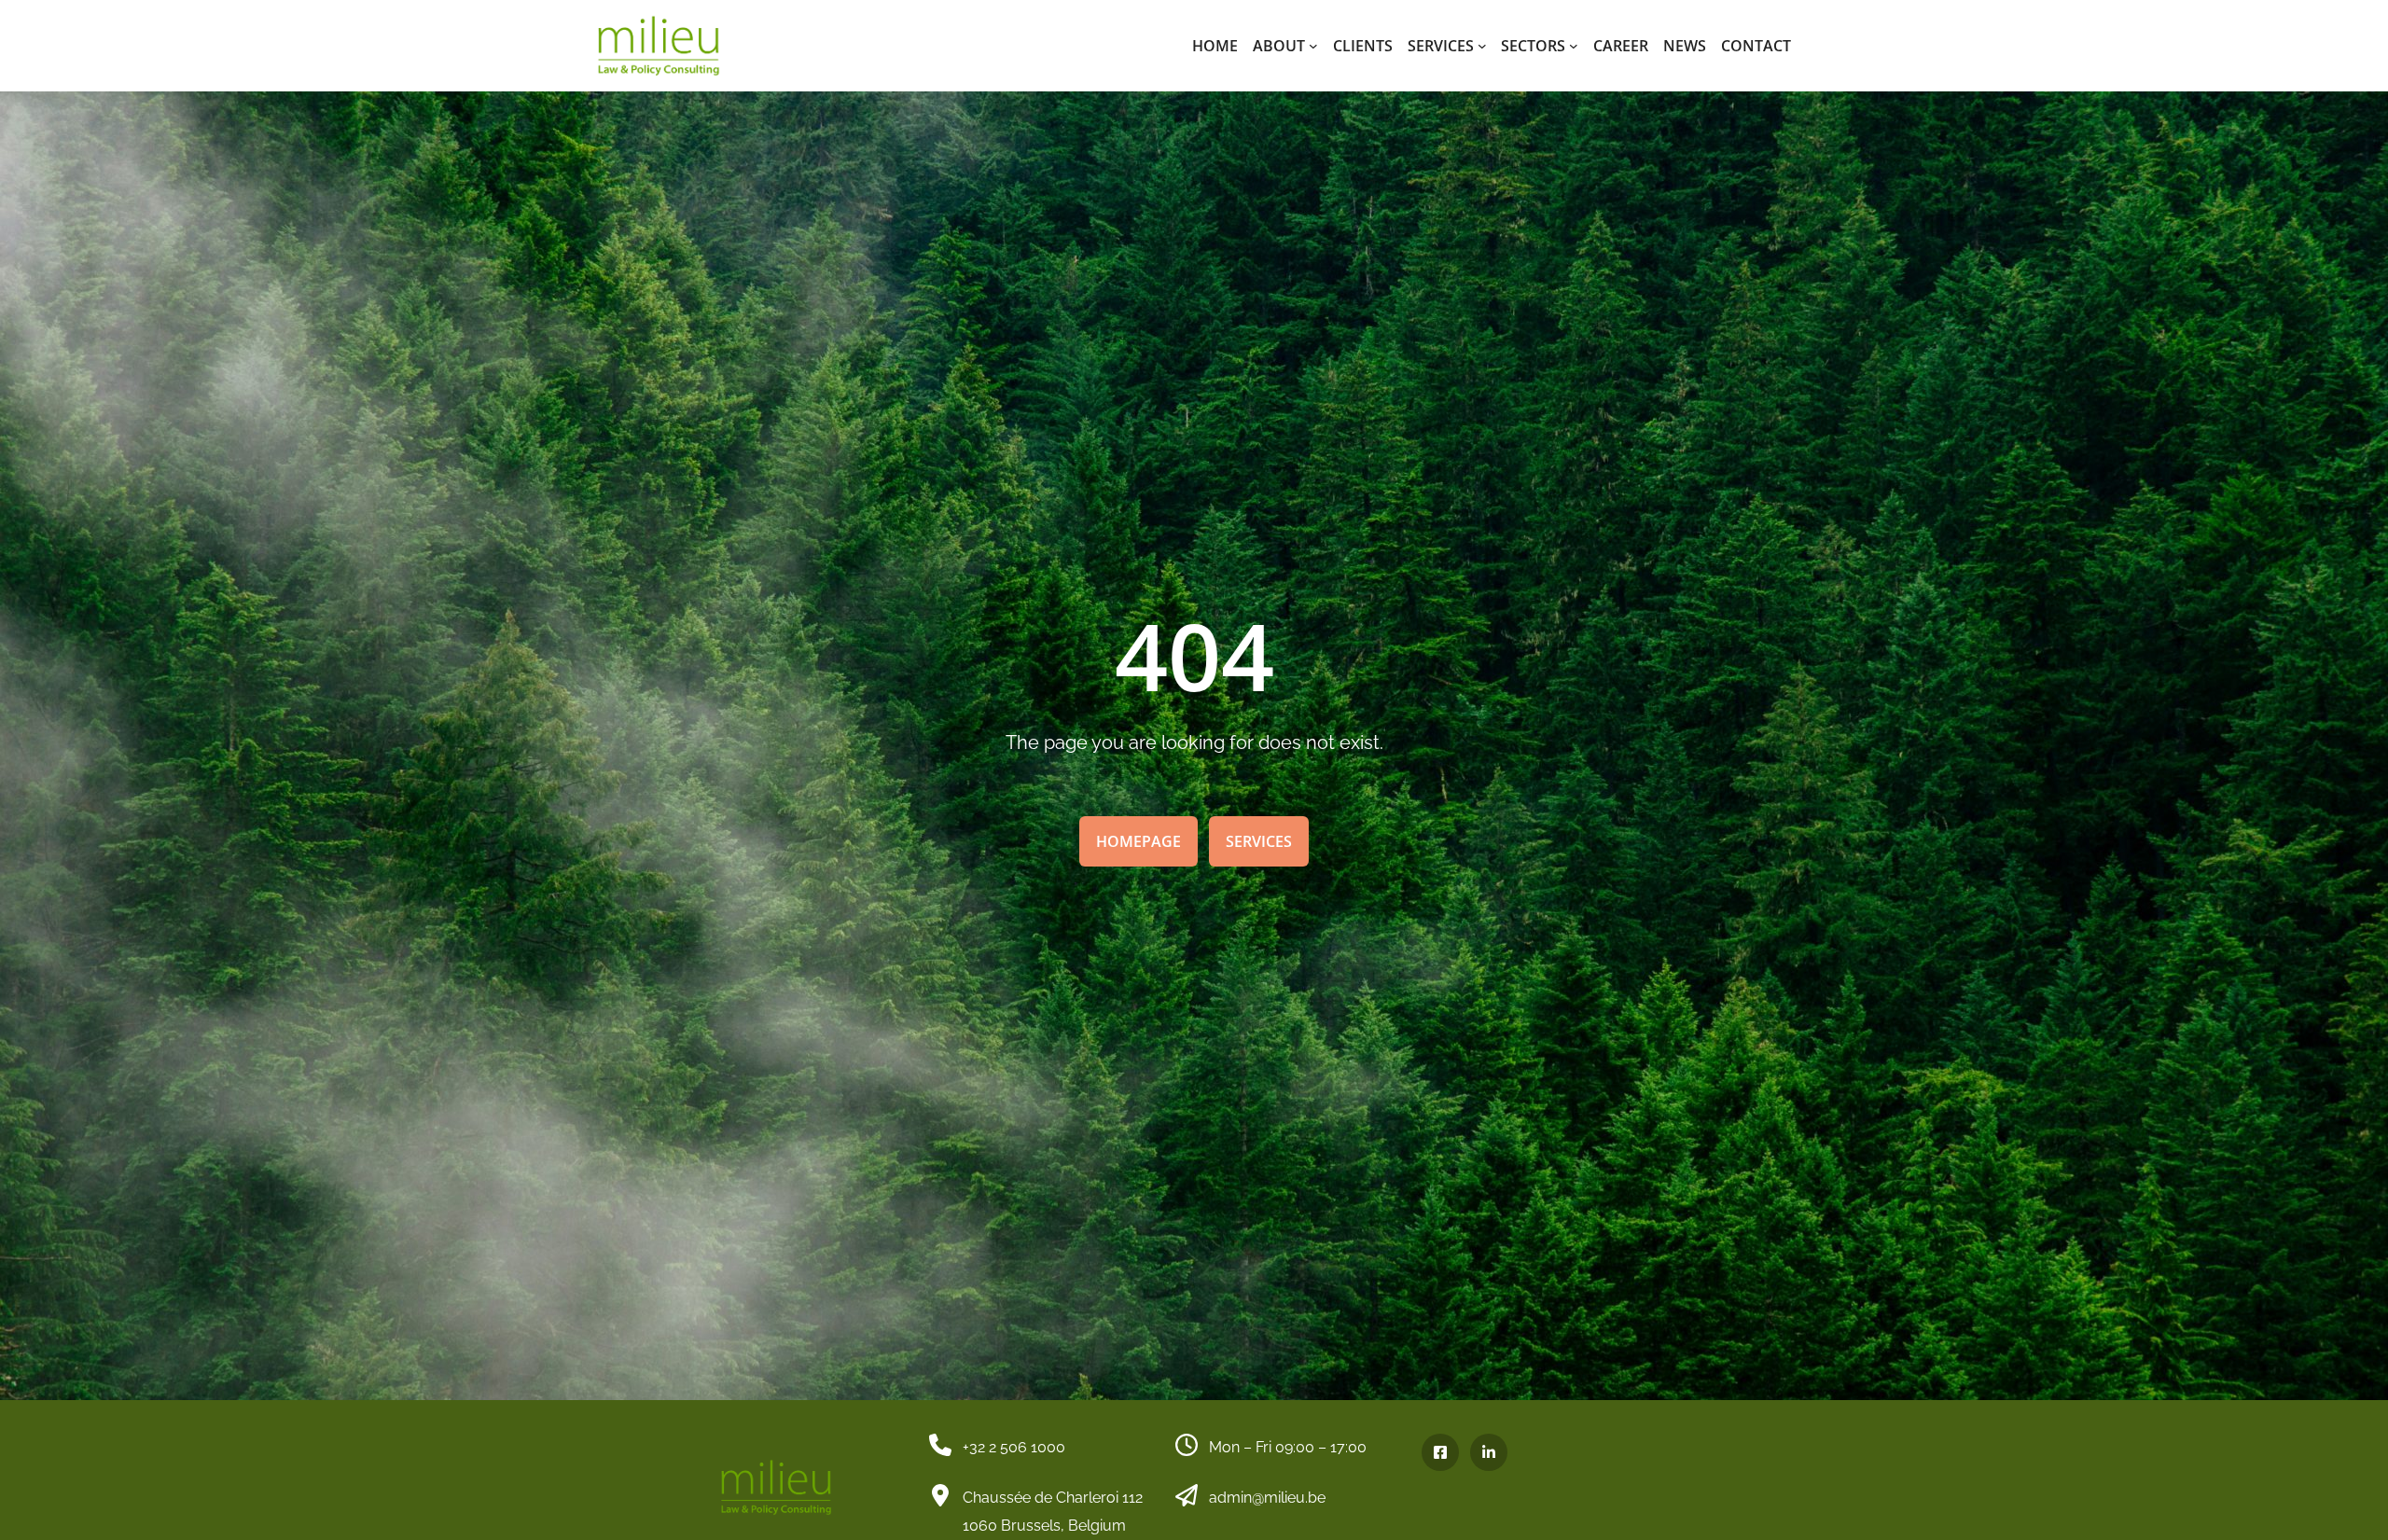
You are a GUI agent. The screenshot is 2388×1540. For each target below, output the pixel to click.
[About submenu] (1313, 46)
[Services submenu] (1482, 46)
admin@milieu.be (1267, 1498)
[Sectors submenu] (1574, 46)
